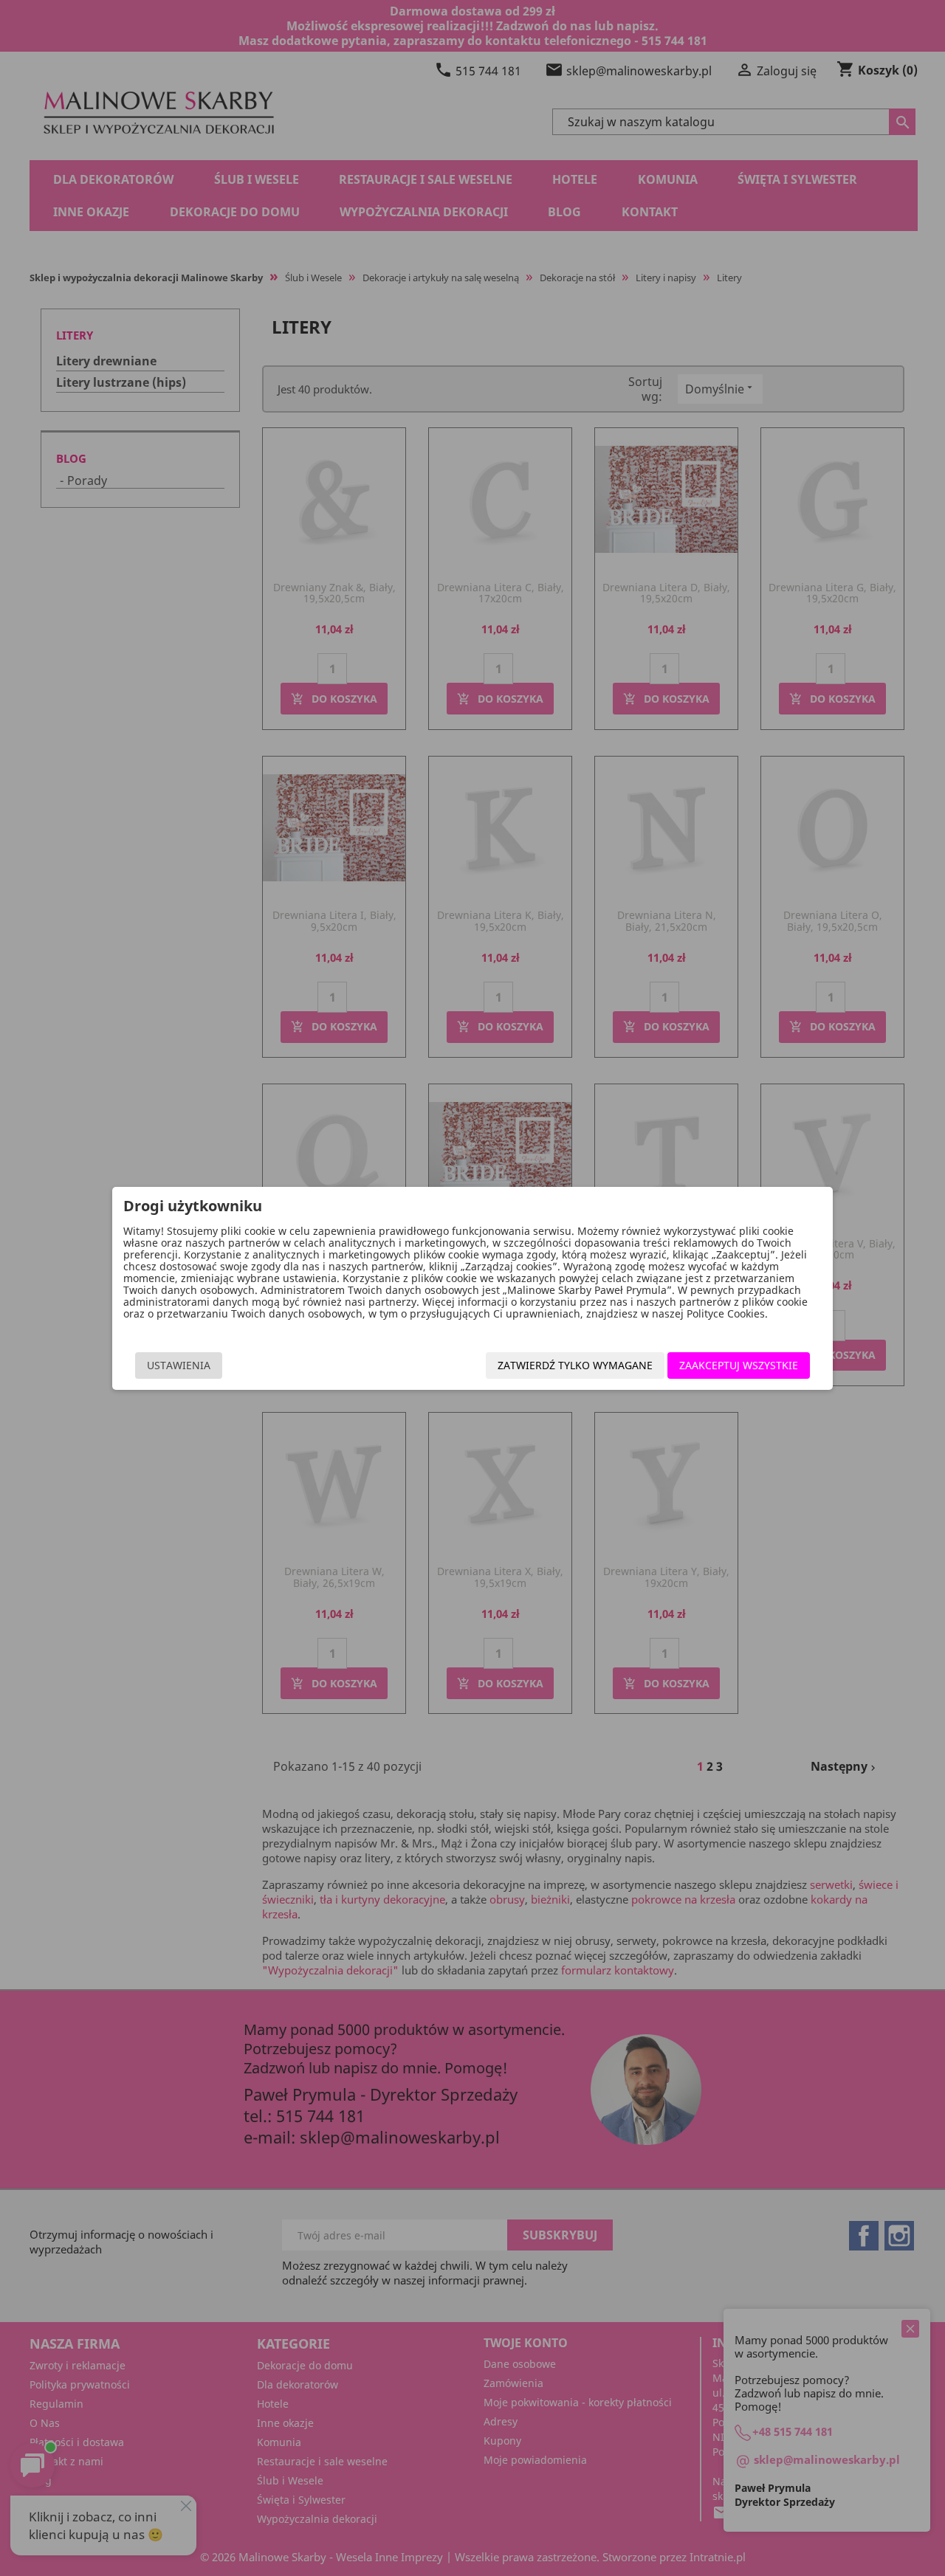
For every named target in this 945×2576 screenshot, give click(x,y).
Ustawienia (179, 1365)
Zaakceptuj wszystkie (739, 1365)
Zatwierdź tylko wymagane (575, 1365)
